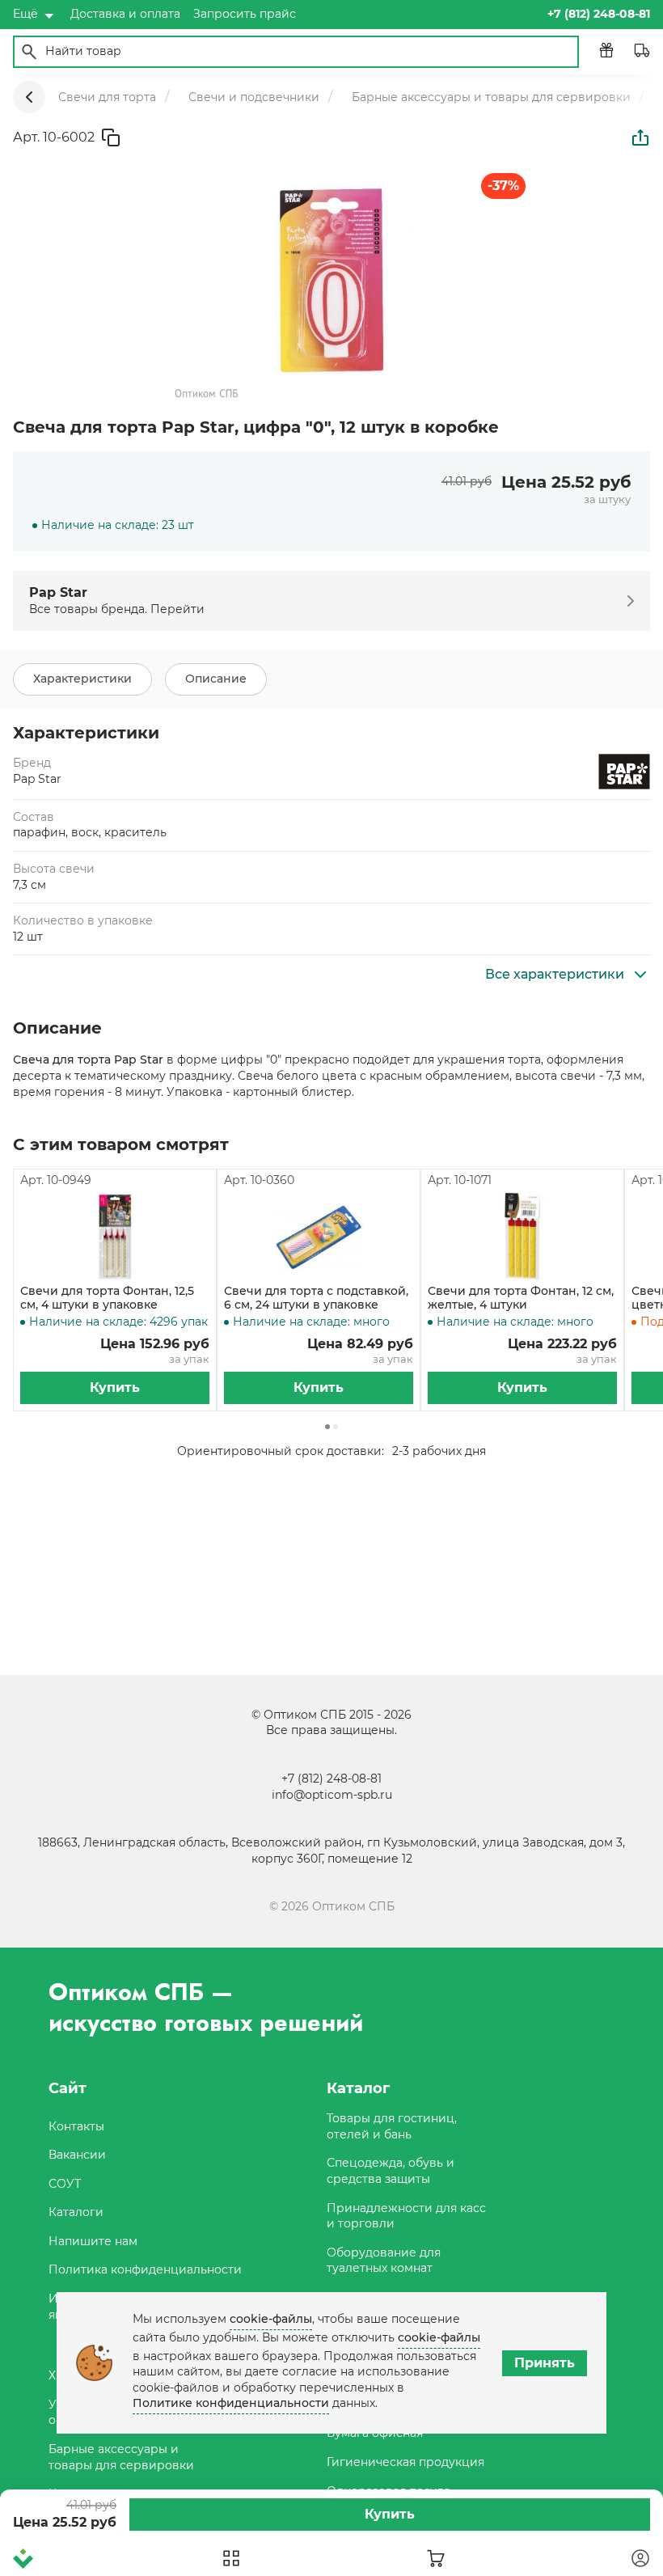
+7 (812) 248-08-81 (331, 1779)
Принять (545, 2363)
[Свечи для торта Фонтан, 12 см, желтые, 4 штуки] (522, 1237)
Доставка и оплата (125, 14)
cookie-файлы (271, 2319)
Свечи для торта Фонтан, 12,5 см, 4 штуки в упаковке (107, 1298)
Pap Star (37, 779)
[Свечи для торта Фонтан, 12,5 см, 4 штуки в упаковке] (115, 1237)
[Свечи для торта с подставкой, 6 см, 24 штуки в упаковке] (319, 1237)
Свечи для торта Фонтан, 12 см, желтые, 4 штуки (521, 1298)
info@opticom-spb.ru (332, 1795)
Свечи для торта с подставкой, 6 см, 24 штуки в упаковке (316, 1298)
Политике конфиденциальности (231, 2403)
